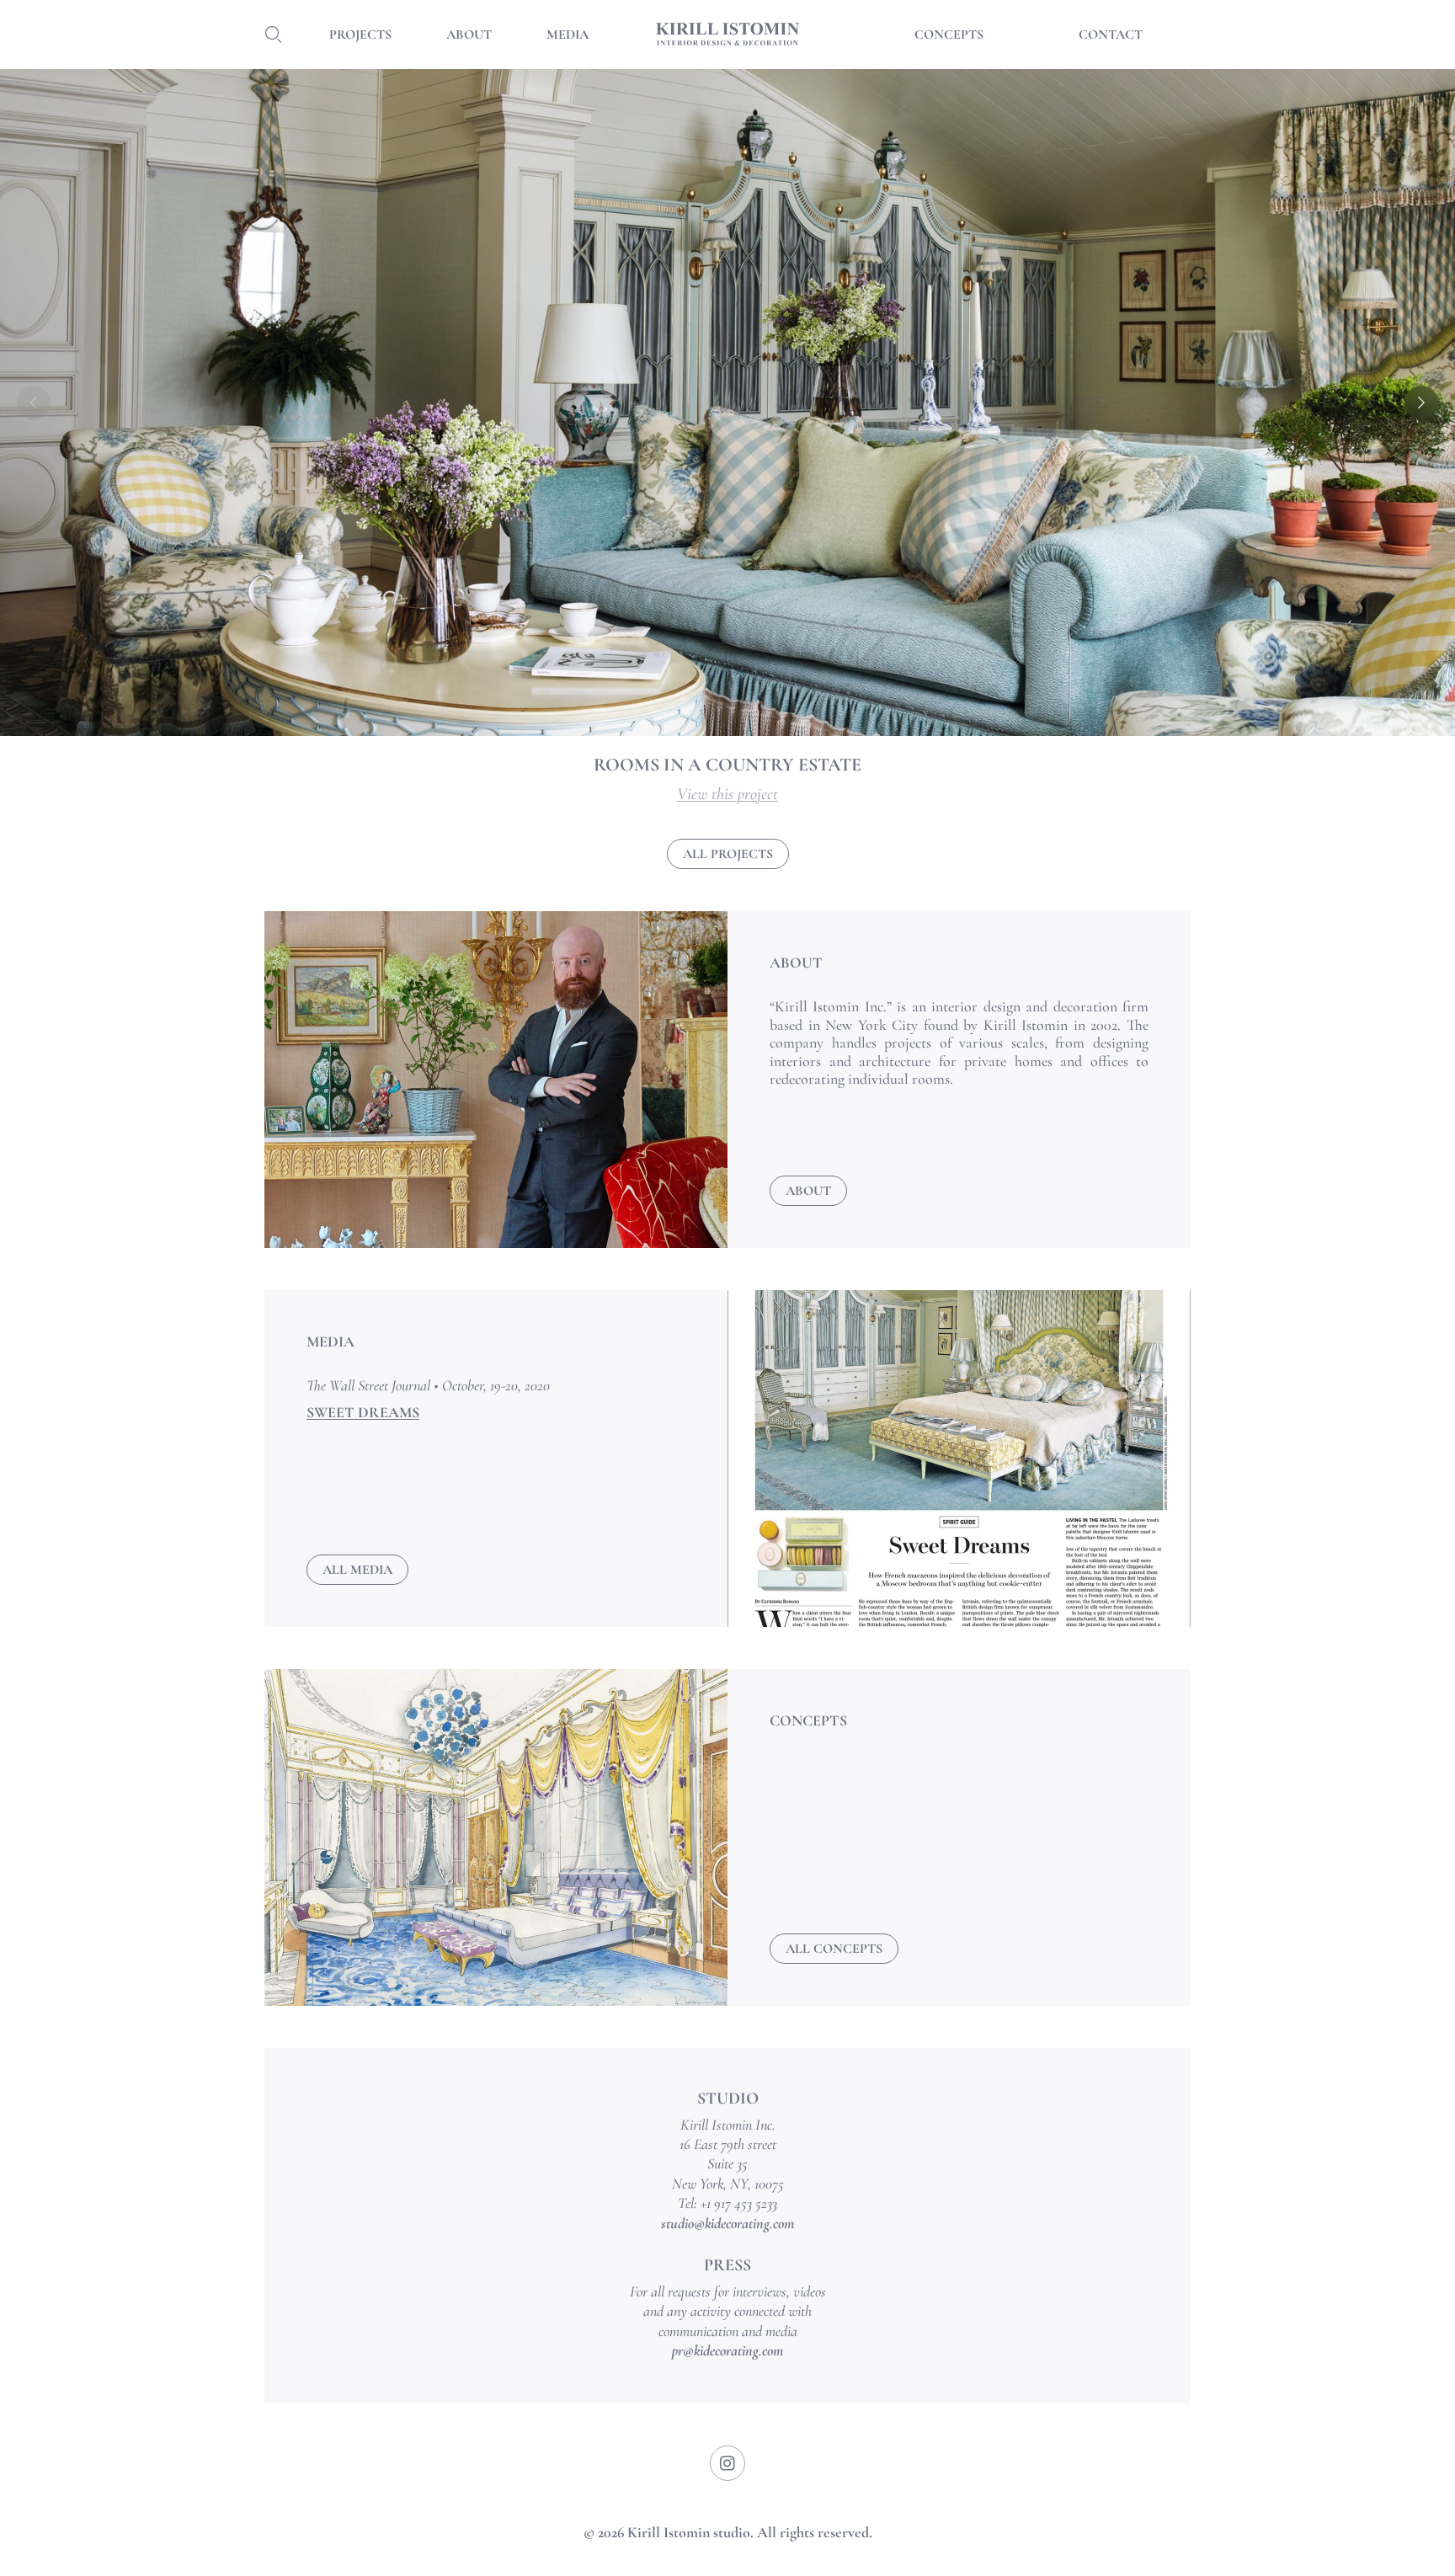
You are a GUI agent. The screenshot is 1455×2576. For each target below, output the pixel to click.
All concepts (834, 1949)
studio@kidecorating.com (727, 2223)
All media (357, 1570)
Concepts (949, 35)
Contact (1111, 35)
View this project (727, 794)
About (469, 35)
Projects (360, 35)
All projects (728, 854)
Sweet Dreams (363, 1412)
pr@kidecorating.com (727, 2350)
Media (568, 35)
